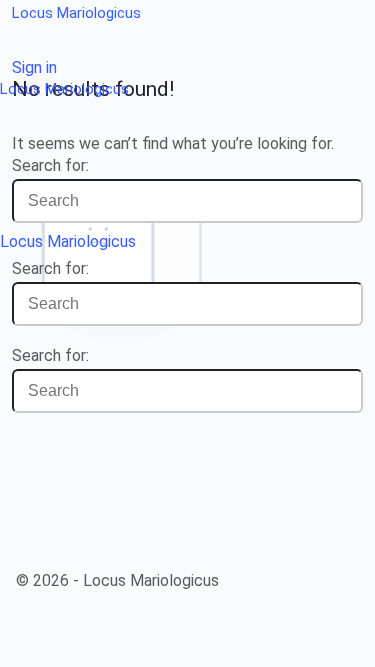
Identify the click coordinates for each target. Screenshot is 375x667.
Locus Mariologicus (76, 13)
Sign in (34, 67)
